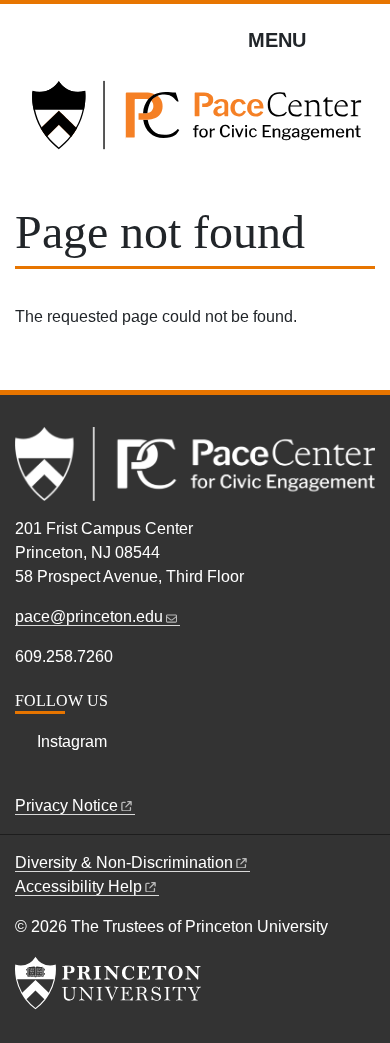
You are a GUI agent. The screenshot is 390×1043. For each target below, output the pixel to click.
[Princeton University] (108, 983)
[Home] (195, 123)
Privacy (66, 805)
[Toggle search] (362, 39)
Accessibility (78, 886)
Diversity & (124, 862)
